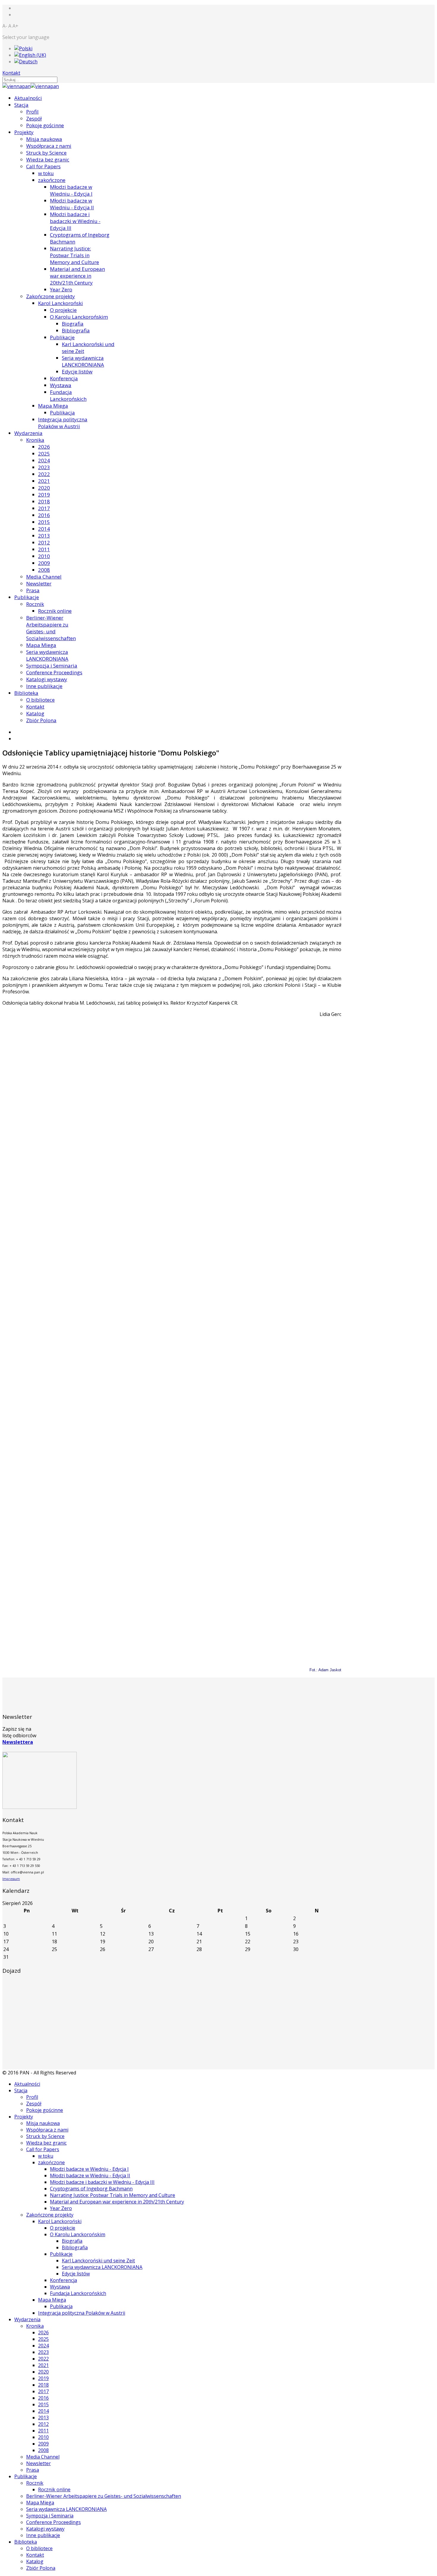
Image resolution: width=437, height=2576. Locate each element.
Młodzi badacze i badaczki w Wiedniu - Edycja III (75, 221)
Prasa (33, 590)
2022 (44, 474)
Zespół (34, 118)
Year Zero (61, 289)
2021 (44, 481)
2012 (44, 542)
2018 (44, 501)
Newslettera (18, 1742)
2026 (44, 447)
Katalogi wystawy (47, 679)
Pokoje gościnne (45, 125)
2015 (44, 522)
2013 (44, 536)
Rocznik (35, 604)
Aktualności (28, 98)
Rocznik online (55, 611)
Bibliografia (76, 330)
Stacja (21, 105)
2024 (44, 460)
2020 (44, 488)
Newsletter (39, 583)
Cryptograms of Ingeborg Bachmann (91, 2189)
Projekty (24, 132)
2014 (44, 529)
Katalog (35, 713)
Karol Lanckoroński (60, 303)
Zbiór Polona (41, 720)
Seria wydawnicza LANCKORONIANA (83, 361)
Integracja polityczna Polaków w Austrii (63, 423)
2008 (44, 570)
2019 (44, 495)
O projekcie (63, 310)
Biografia (73, 324)
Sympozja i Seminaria (52, 666)
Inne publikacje (44, 686)
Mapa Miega (53, 406)
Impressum (11, 1879)
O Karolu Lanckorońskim (79, 317)
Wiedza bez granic (48, 160)
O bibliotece (40, 700)
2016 (44, 515)
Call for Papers (43, 166)
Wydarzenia (28, 433)
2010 (44, 556)
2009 (44, 563)
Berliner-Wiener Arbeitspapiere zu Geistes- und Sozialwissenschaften (51, 628)
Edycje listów (77, 372)
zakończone (52, 180)
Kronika (35, 440)
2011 (44, 549)
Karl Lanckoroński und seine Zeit (98, 2261)
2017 (44, 508)
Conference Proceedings (54, 672)
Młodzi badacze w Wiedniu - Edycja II (72, 204)
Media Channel (44, 577)
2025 (44, 454)
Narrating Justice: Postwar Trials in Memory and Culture (74, 255)
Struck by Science (46, 153)
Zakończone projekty (51, 296)
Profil (32, 112)
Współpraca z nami (49, 146)
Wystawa (61, 385)
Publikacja (62, 413)
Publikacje (62, 337)
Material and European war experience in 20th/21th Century (77, 276)
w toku (46, 173)
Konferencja (64, 378)
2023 (44, 467)
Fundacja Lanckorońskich (68, 395)
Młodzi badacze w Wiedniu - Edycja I (71, 190)
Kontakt (11, 73)
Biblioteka (26, 693)
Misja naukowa (44, 139)
